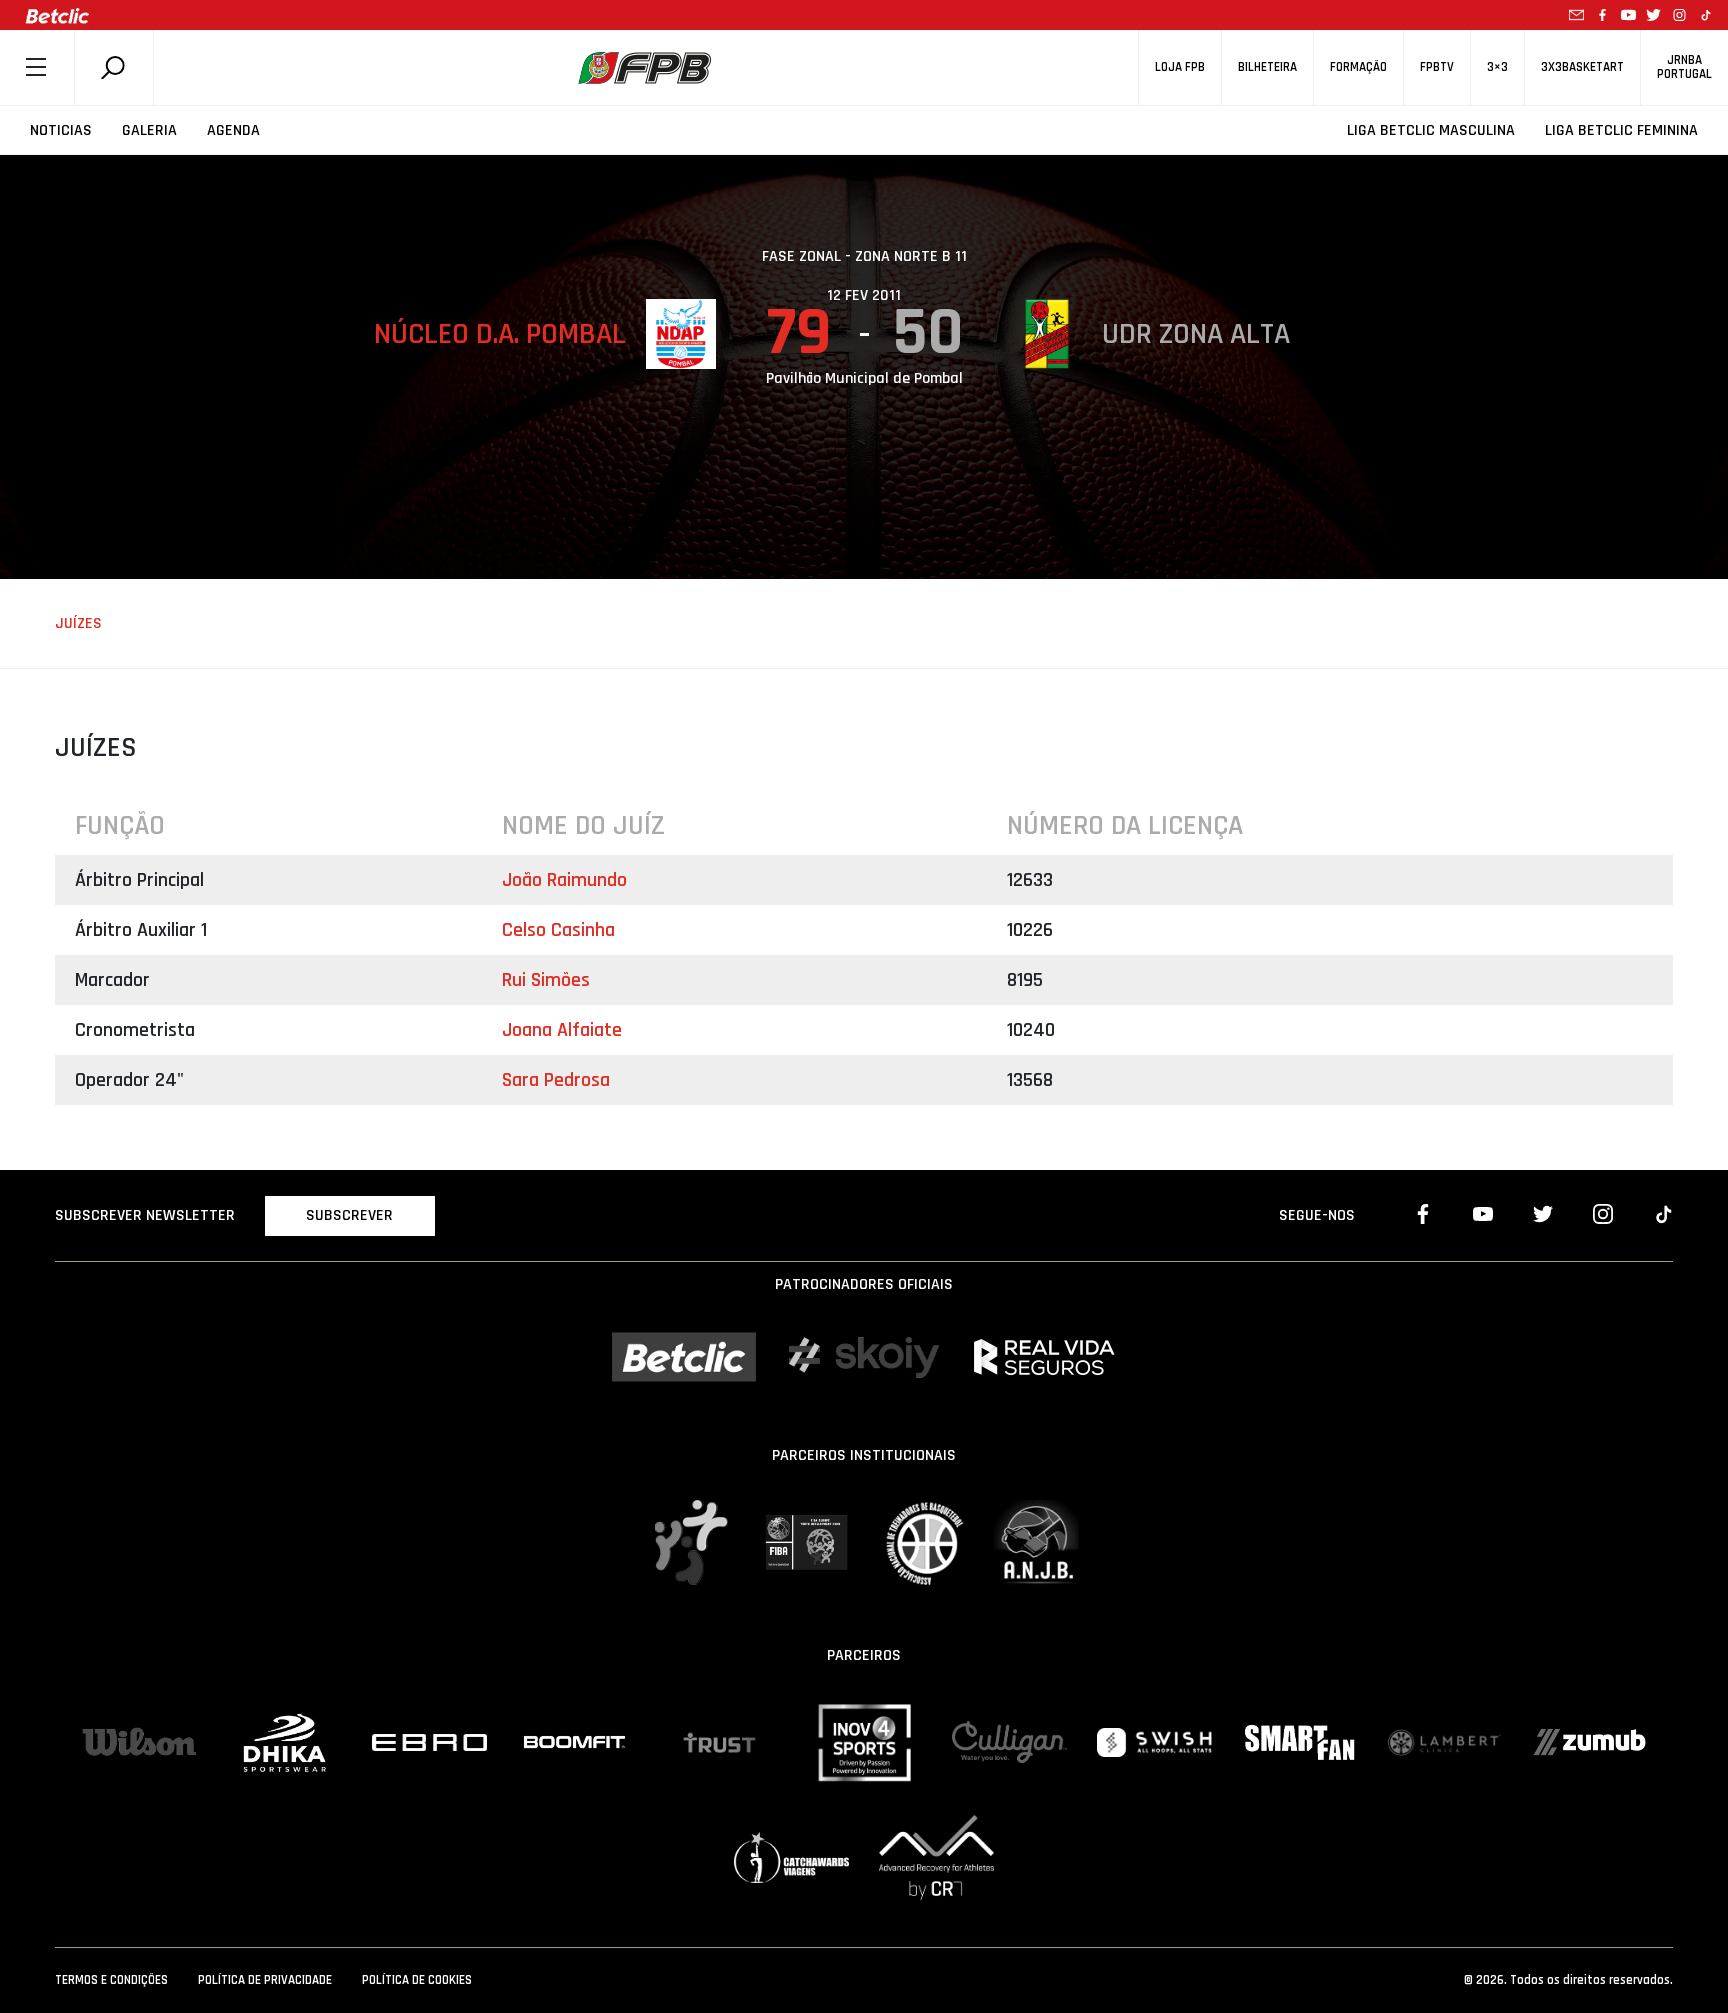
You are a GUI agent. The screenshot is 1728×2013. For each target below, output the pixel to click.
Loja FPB (1180, 67)
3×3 (1497, 67)
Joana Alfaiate (562, 1030)
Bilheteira (1267, 67)
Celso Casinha (558, 930)
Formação (1358, 67)
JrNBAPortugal (1684, 67)
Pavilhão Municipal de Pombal (864, 378)
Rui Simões (546, 980)
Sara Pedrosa (556, 1080)
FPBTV (1437, 67)
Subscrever (349, 1215)
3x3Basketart (1582, 67)
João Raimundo (564, 880)
